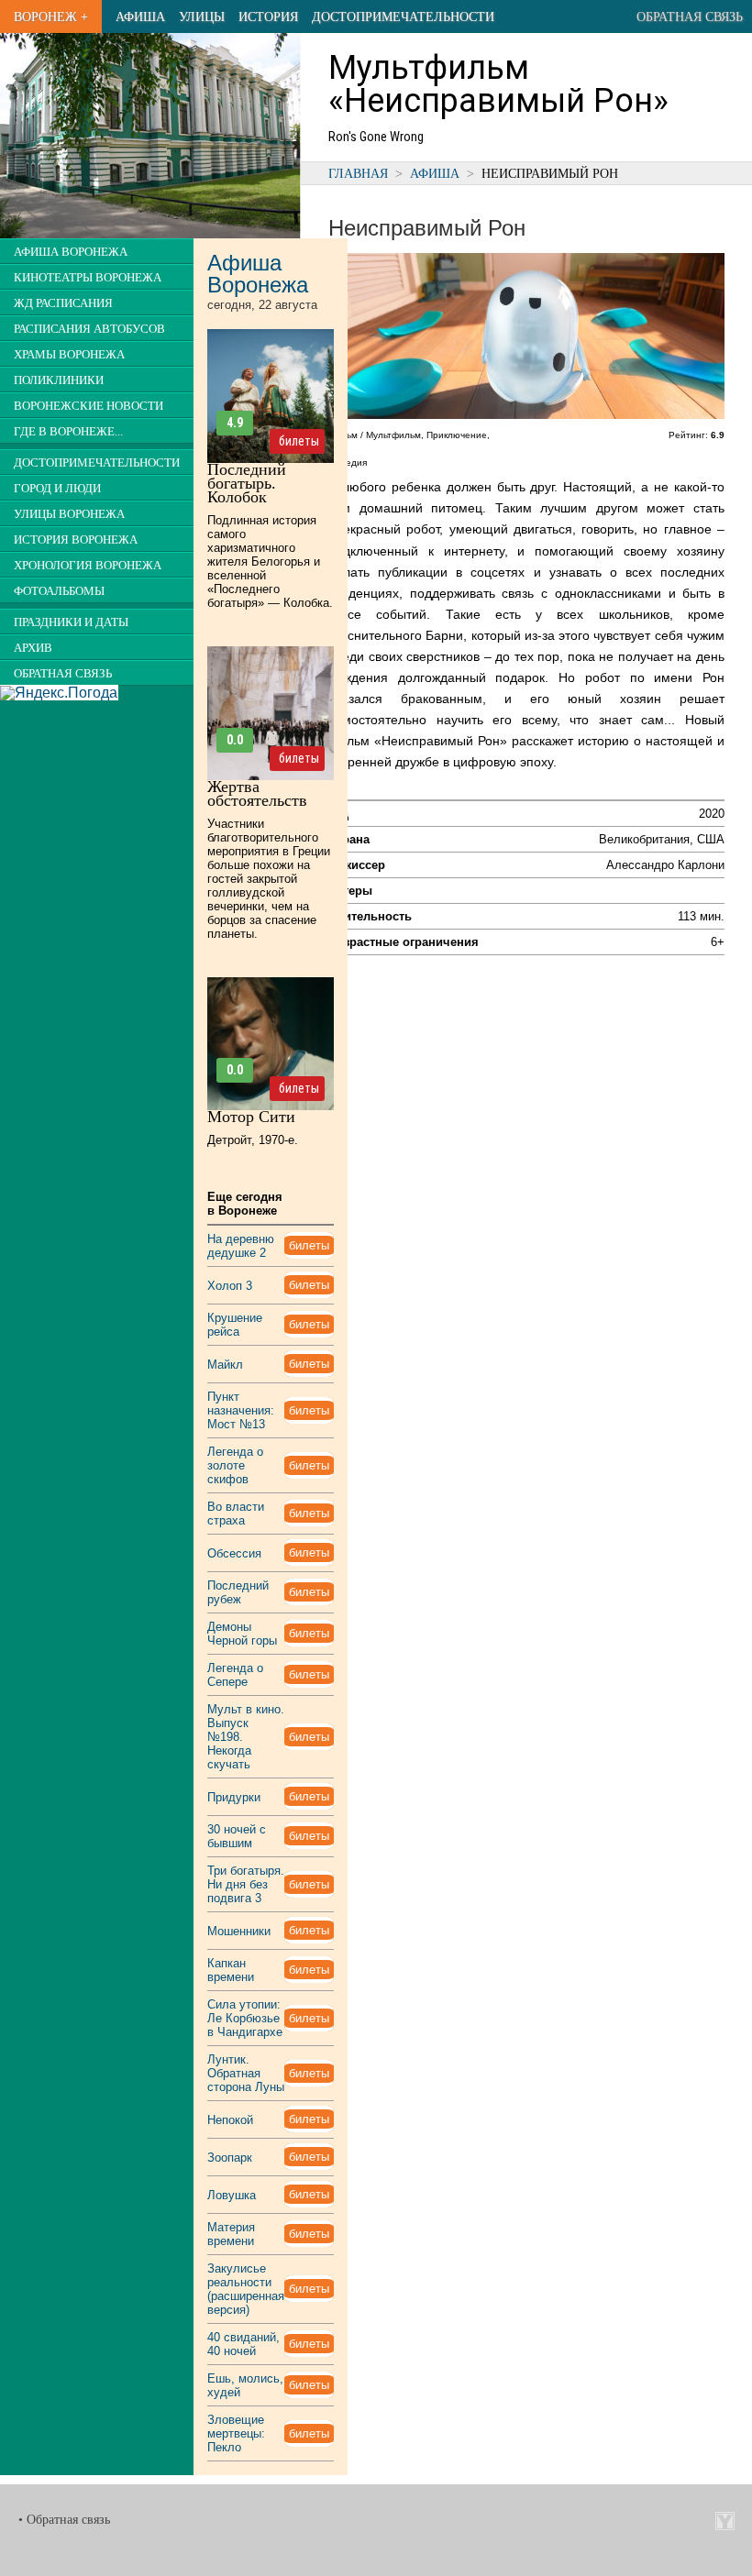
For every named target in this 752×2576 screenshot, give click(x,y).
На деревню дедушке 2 (241, 1246)
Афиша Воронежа (71, 252)
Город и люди (57, 489)
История (268, 17)
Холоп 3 (230, 1286)
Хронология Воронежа (88, 566)
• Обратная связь (64, 2520)
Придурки (234, 1797)
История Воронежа (76, 540)
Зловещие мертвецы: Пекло (236, 2433)
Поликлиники (59, 380)
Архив (33, 648)
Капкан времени (231, 1970)
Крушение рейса (235, 1325)
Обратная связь (690, 17)
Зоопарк (230, 2158)
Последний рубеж (238, 1592)
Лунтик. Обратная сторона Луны (246, 2073)
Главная (358, 173)
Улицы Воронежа (69, 514)
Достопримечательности (403, 17)
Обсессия (234, 1553)
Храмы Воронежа (69, 355)
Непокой (230, 2120)
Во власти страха (236, 1514)
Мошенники (239, 1931)
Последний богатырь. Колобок (247, 483)
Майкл (225, 1365)
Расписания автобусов (89, 329)
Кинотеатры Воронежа (88, 278)
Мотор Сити (251, 1117)
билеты (299, 441)
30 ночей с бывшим (237, 1836)
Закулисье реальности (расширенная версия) (246, 2289)
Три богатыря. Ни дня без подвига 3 (246, 1884)
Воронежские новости (88, 406)
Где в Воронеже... (68, 432)
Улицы (202, 17)
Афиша (140, 17)
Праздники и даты (71, 622)
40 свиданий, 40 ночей (243, 2344)
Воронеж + (51, 17)
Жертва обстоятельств (257, 793)
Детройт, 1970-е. (253, 1140)
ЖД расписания (63, 303)
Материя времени (231, 2234)
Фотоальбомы (59, 591)
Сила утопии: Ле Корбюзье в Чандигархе (245, 2018)
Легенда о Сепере (235, 1675)
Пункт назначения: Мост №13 (241, 1410)
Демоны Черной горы (242, 1634)
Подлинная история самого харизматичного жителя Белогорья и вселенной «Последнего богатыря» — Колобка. (270, 561)
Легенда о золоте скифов (235, 1465)
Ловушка (232, 2195)
